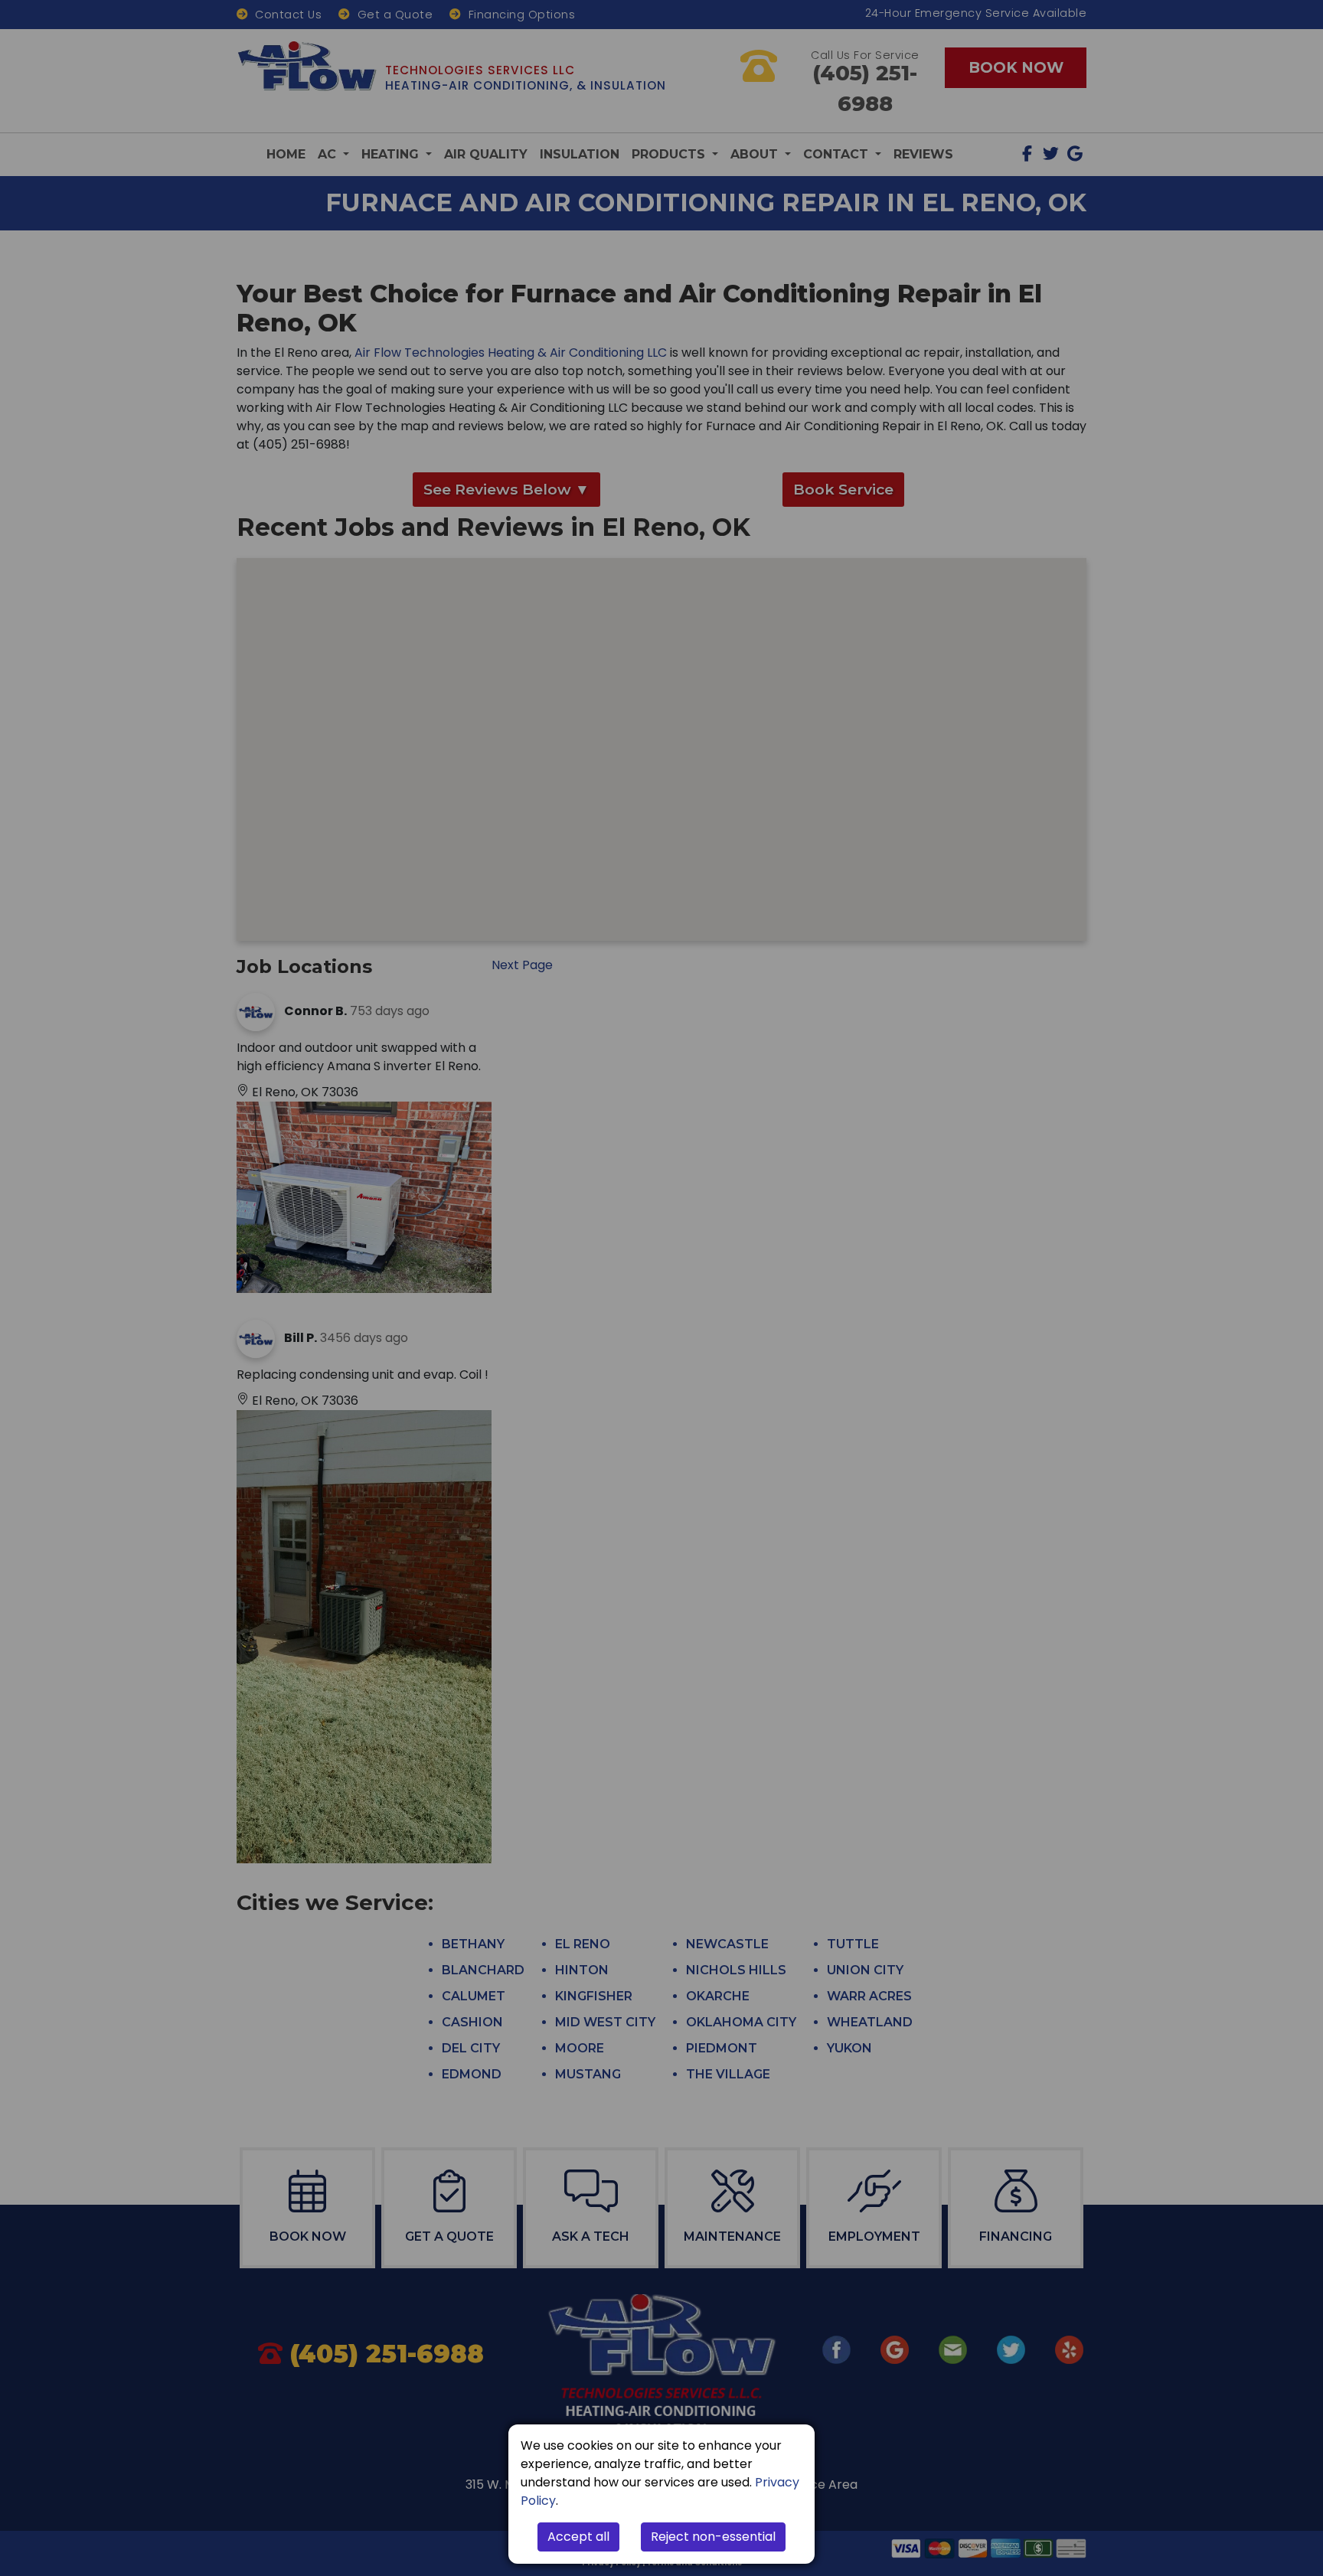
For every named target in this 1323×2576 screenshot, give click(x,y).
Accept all (578, 2537)
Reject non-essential (713, 2537)
